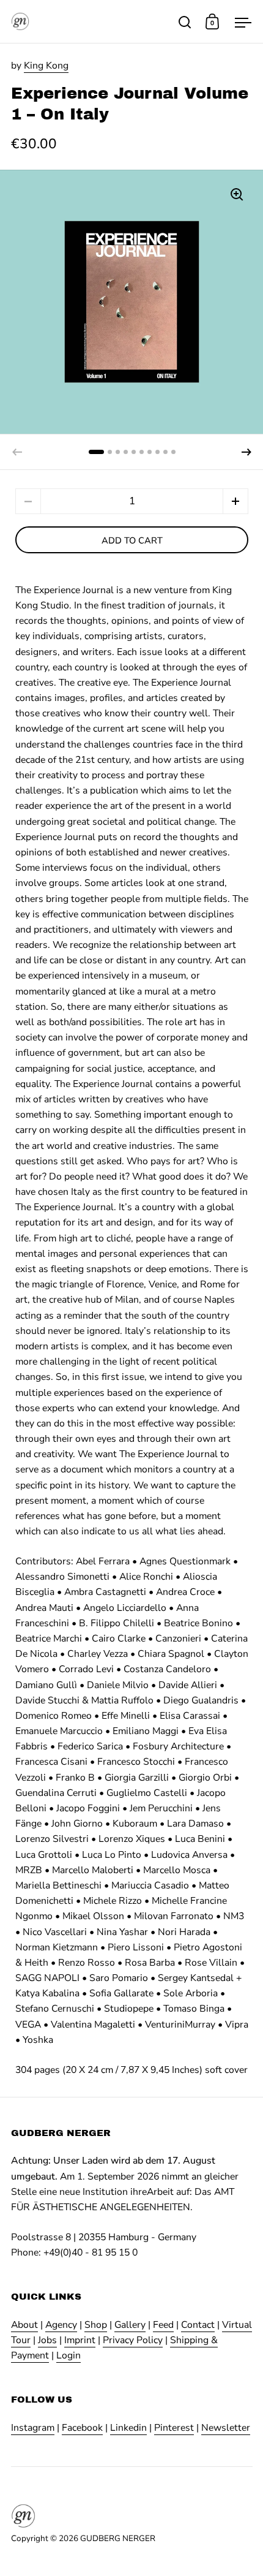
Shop (96, 2325)
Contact (198, 2325)
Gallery (130, 2325)
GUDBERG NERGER (118, 2538)
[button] (246, 452)
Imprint (80, 2340)
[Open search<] (185, 22)
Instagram (33, 2428)
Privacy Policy (133, 2340)
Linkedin (128, 2428)
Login (69, 2355)
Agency (61, 2325)
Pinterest (174, 2428)
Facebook (82, 2428)
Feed (163, 2325)
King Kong (46, 66)
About (24, 2325)
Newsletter (226, 2428)
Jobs (47, 2340)
